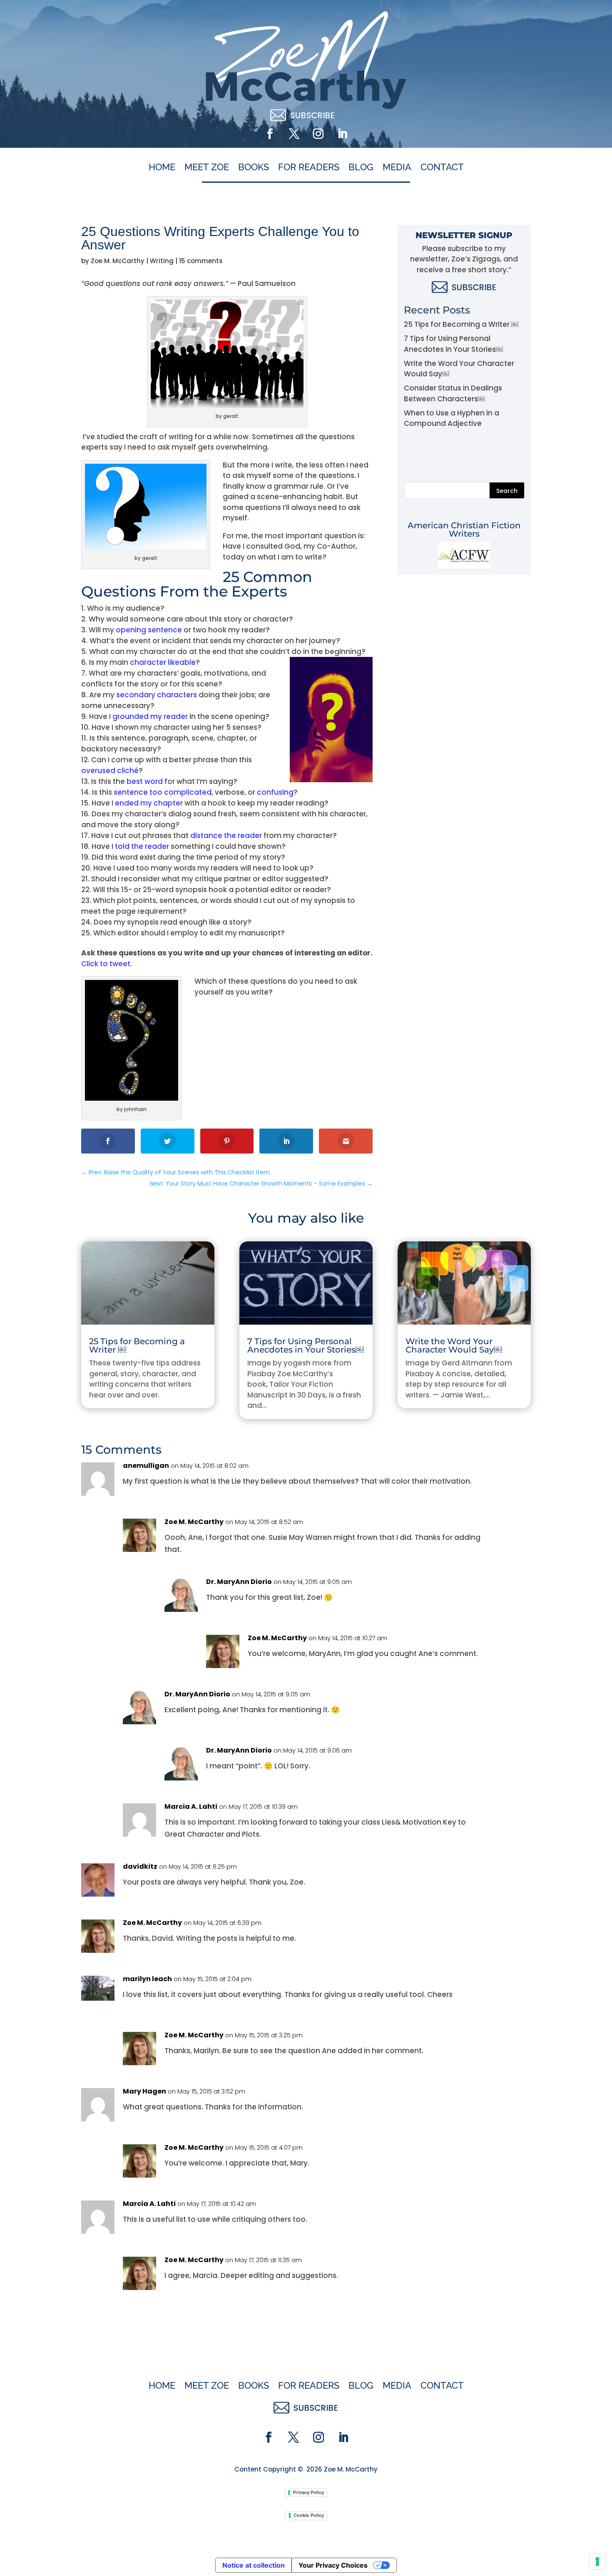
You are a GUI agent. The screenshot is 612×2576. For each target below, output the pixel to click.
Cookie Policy (309, 2515)
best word (145, 781)
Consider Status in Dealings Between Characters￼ (453, 393)
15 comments (201, 261)
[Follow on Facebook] (270, 134)
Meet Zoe (207, 167)
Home (162, 167)
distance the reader (226, 835)
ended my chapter (149, 803)
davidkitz (140, 1866)
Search (507, 491)
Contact (442, 167)
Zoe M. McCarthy (118, 261)
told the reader (142, 846)
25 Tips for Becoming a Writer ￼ (461, 324)
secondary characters (157, 695)
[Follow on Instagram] (318, 134)
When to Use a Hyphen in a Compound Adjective (452, 418)
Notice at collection (254, 2565)
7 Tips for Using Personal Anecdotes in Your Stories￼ (453, 344)
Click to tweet (106, 964)
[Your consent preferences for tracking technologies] (597, 2561)
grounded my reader (150, 716)
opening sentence (149, 630)
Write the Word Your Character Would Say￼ (454, 1345)
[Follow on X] (294, 134)
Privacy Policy (308, 2492)
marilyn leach (147, 1979)
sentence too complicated (163, 792)
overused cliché (110, 771)
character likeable (163, 662)
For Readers (309, 167)
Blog (361, 167)
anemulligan (146, 1466)
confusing (275, 792)
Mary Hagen (144, 2091)
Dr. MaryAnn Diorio (239, 1582)
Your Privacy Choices (333, 2565)
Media (397, 167)
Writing (162, 261)
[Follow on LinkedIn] (342, 134)
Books (254, 167)
